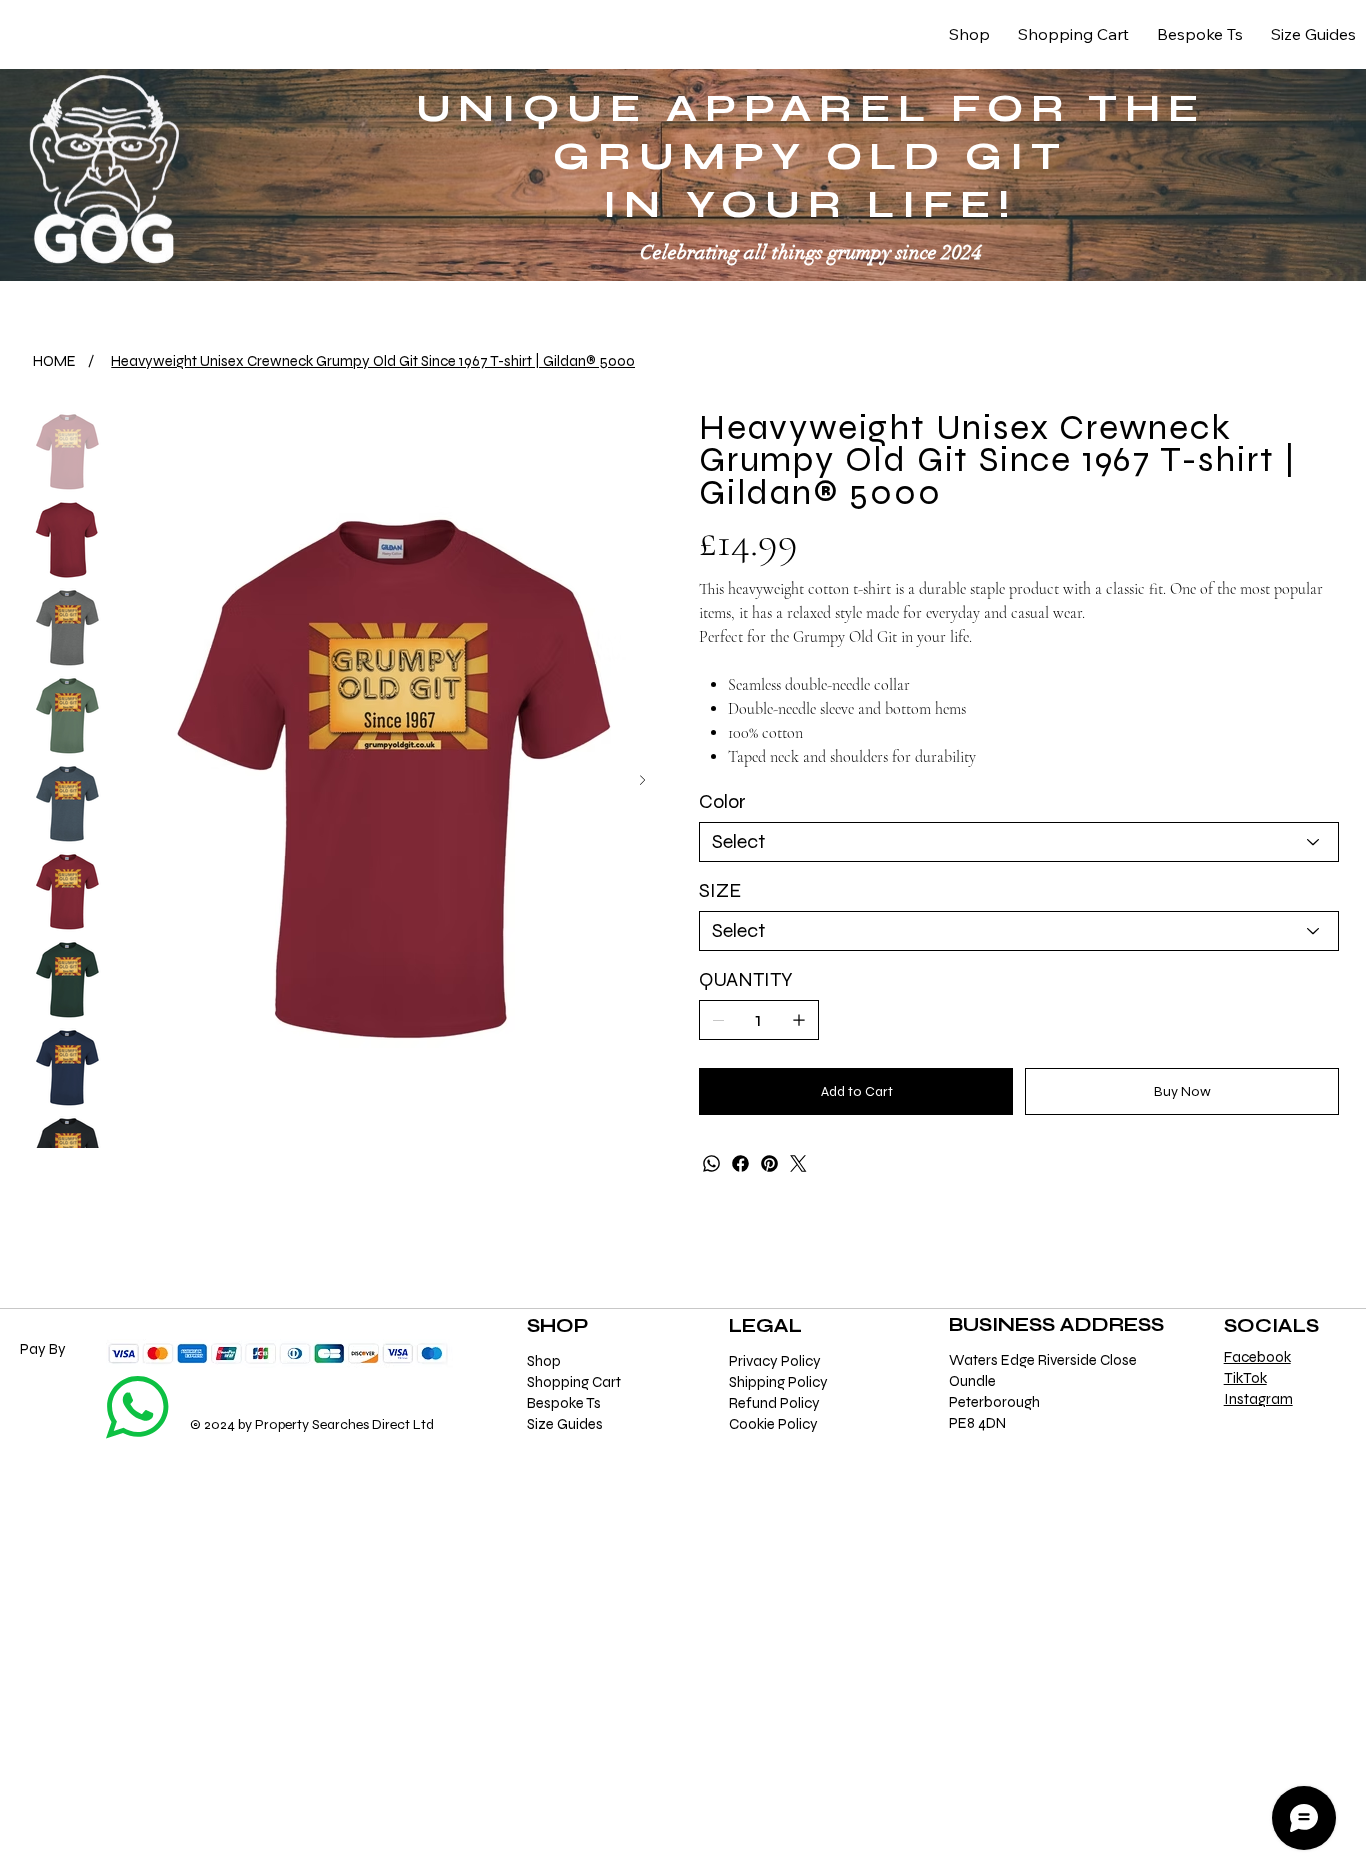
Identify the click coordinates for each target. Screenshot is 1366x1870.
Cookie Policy (773, 1424)
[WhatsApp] (711, 1163)
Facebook (1257, 1357)
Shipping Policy (778, 1382)
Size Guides (565, 1424)
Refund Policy (774, 1403)
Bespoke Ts (564, 1403)
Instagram (1258, 1399)
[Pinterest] (769, 1163)
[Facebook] (740, 1163)
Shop (544, 1361)
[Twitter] (798, 1163)
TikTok (1245, 1378)
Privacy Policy (775, 1361)
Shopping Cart (574, 1382)
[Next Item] (642, 780)
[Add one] (799, 1020)
